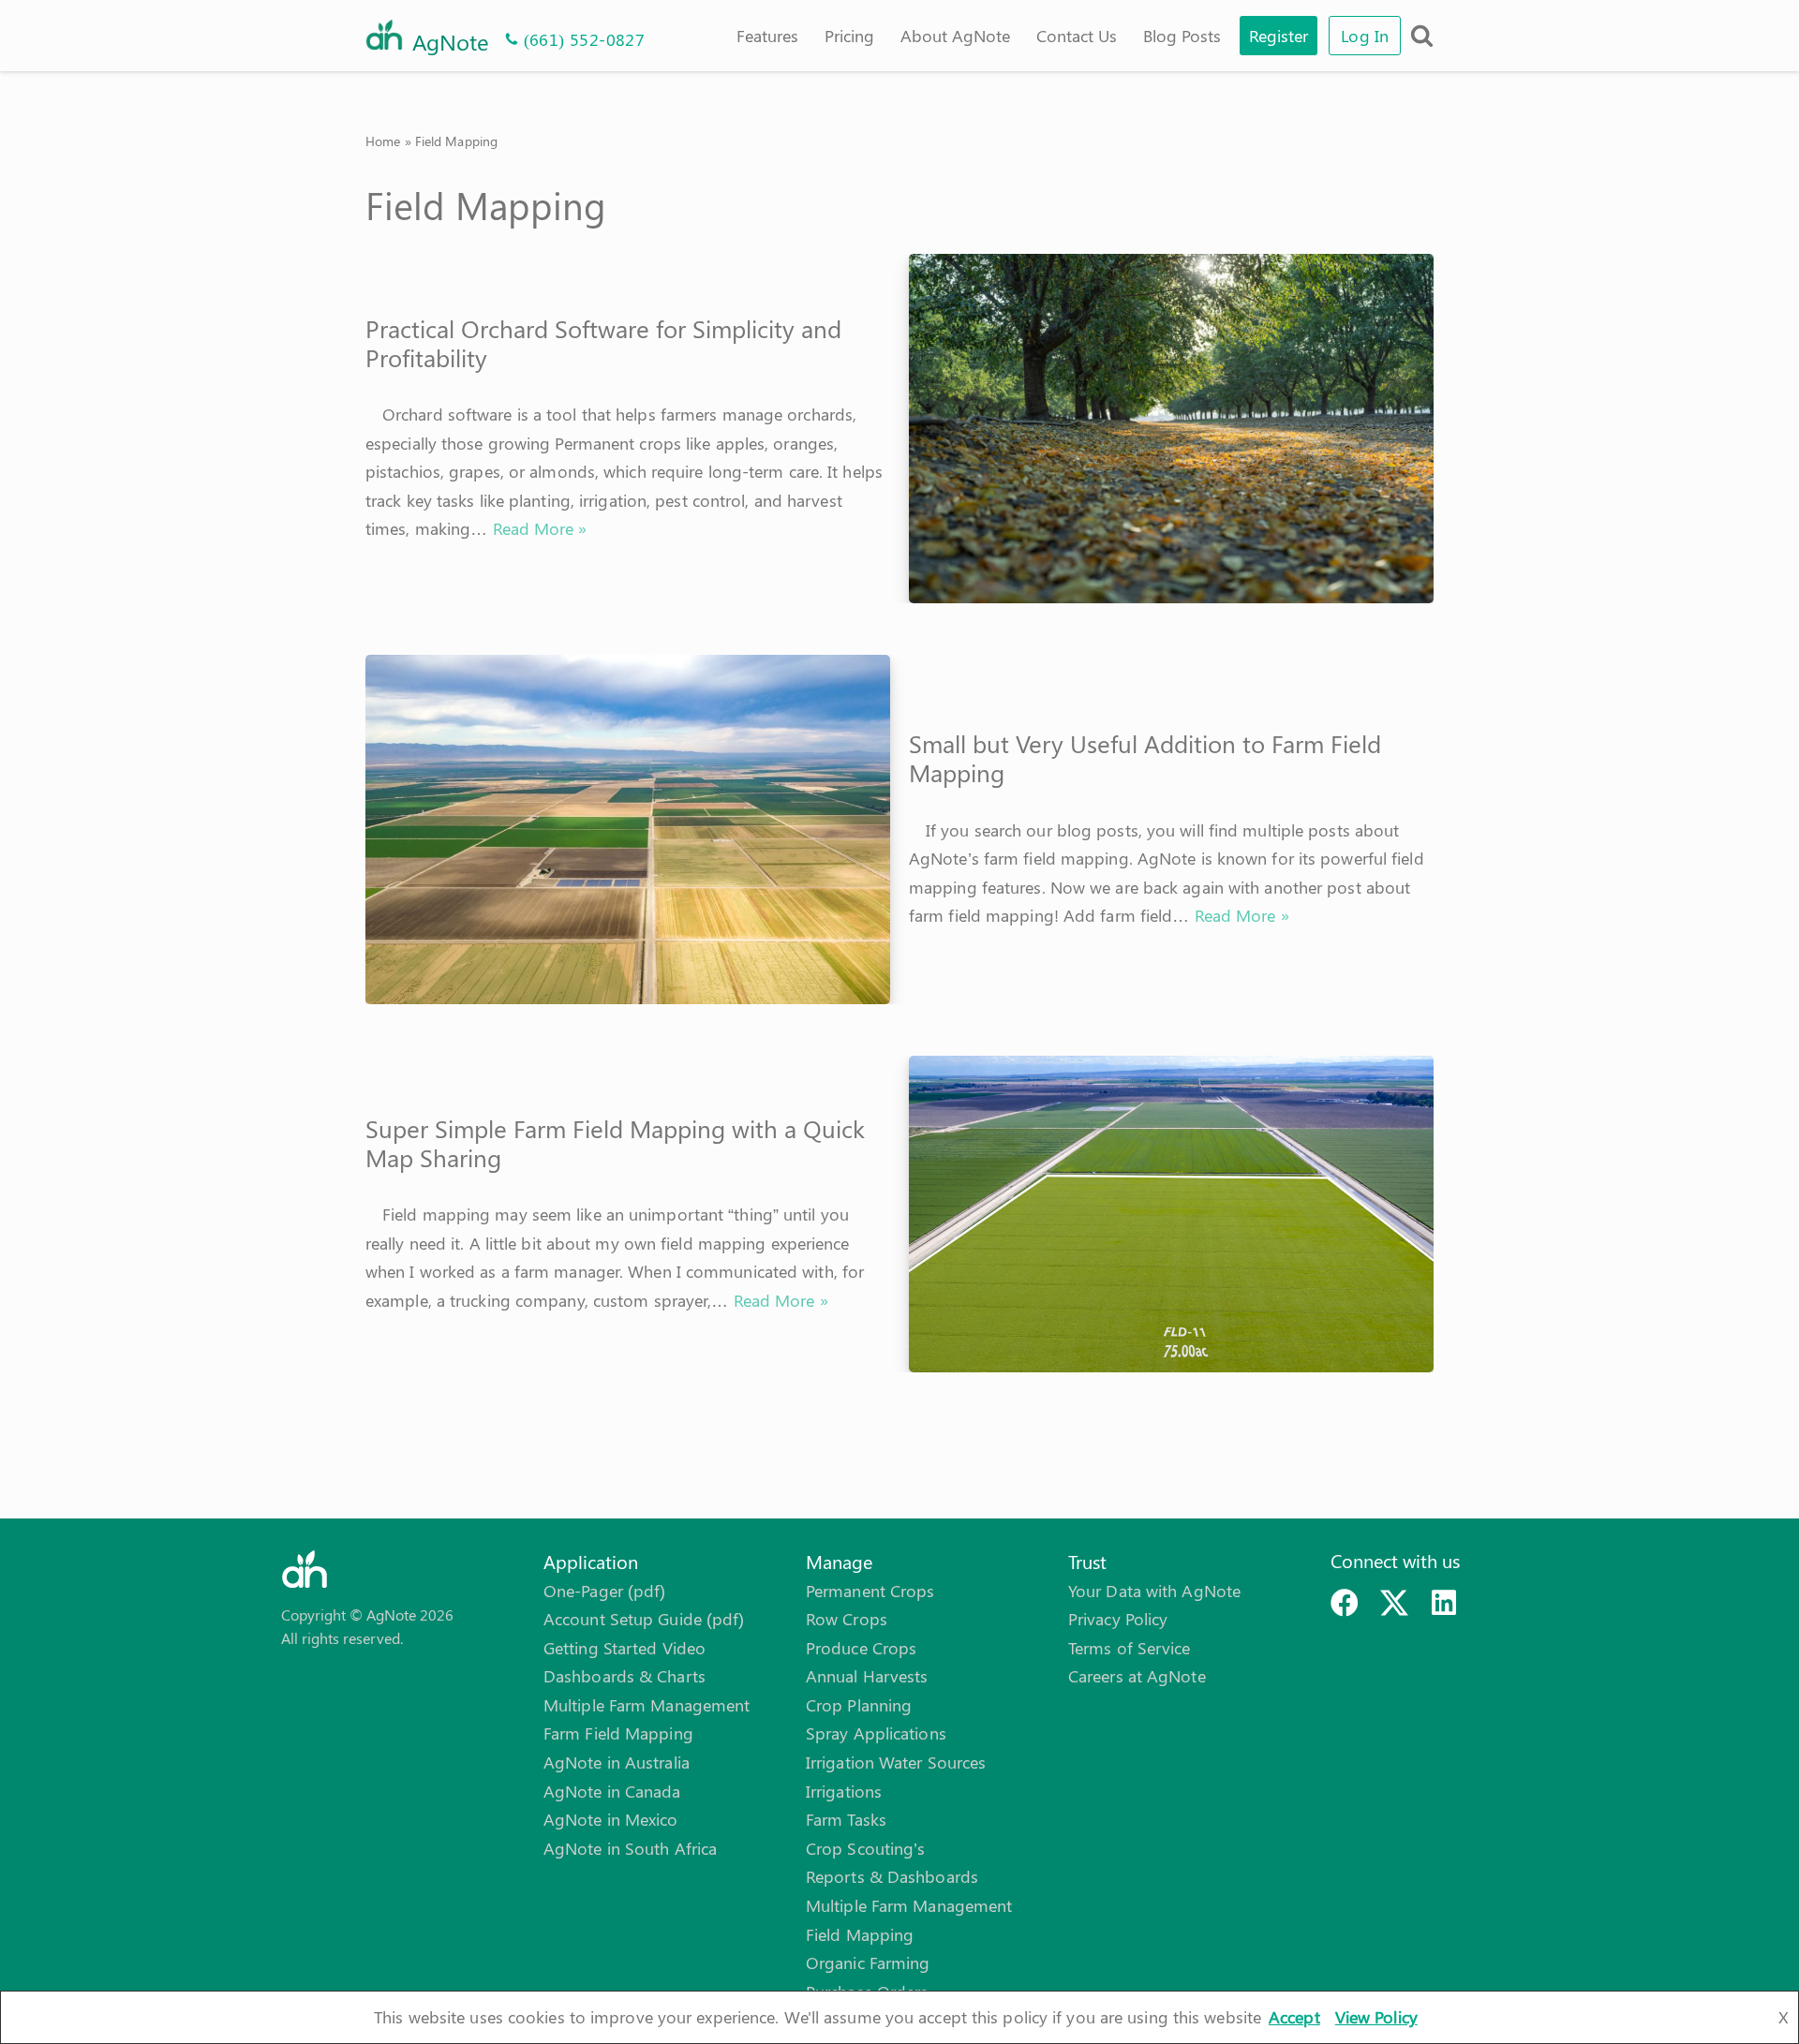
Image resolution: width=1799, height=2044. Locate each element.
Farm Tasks (846, 1819)
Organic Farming (868, 1963)
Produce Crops (861, 1648)
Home (383, 141)
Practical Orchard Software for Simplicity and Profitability (603, 343)
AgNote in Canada (612, 1791)
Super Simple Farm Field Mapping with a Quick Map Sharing (615, 1143)
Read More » (540, 528)
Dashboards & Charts (624, 1676)
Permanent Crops (870, 1591)
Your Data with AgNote (1154, 1591)
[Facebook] (1345, 1603)
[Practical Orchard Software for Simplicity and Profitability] (1171, 429)
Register (1279, 36)
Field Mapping (860, 1934)
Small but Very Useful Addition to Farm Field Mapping (1145, 758)
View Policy (1376, 2017)
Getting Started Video (624, 1648)
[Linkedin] (1444, 1603)
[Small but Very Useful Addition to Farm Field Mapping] (628, 829)
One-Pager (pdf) (605, 1591)
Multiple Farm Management (647, 1705)
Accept (1294, 2017)
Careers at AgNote (1137, 1676)
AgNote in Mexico (611, 1819)
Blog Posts (1182, 36)
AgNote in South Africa (630, 1848)
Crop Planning (859, 1705)
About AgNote (955, 36)
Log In (1365, 36)
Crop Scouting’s (866, 1848)
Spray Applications (876, 1733)
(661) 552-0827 (585, 39)
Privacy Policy (1118, 1619)
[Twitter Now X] (1394, 1603)
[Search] (1422, 35)
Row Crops (847, 1619)
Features (767, 36)
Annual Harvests (867, 1676)
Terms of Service (1130, 1648)
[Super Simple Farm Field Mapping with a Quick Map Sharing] (1171, 1214)
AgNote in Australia (617, 1762)
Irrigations (844, 1791)
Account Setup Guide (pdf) (644, 1619)
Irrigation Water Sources (896, 1762)
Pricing (849, 36)
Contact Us (1077, 36)
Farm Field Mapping (618, 1733)
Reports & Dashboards (892, 1876)
